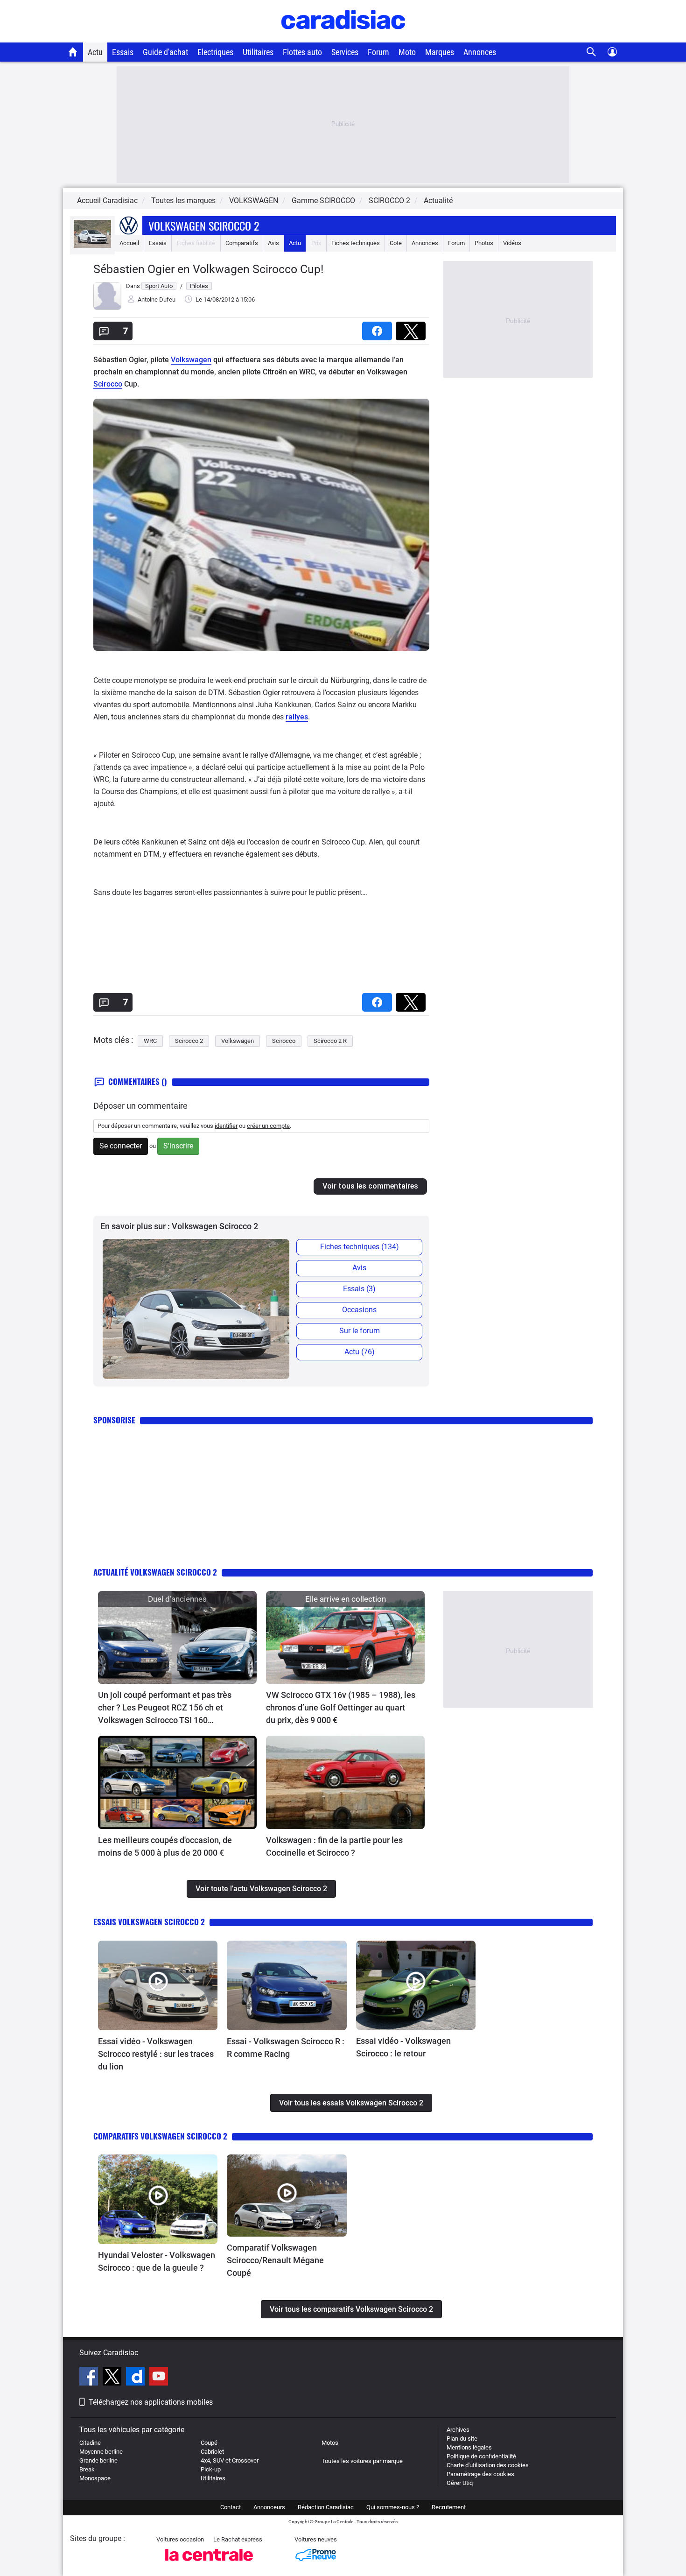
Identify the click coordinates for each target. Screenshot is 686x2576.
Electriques (215, 52)
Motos (330, 2443)
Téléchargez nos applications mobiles (151, 2402)
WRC (150, 1041)
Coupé (209, 2443)
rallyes (297, 717)
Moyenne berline (101, 2452)
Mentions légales (469, 2447)
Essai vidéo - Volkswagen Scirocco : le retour (403, 2047)
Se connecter (121, 1146)
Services (345, 52)
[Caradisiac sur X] (113, 2378)
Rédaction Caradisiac (326, 2507)
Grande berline (98, 2460)
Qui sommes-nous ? (393, 2507)
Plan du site (462, 2439)
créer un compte (268, 1126)
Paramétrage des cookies (480, 2474)
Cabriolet (212, 2452)
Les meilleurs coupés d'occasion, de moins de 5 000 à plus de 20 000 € (165, 1846)
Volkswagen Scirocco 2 (204, 225)
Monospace (95, 2478)
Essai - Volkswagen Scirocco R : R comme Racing (286, 2048)
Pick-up (211, 2469)
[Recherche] (591, 52)
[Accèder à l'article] (177, 1637)
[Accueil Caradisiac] (73, 52)
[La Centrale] (209, 2564)
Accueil (129, 243)
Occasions (359, 1310)
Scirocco (108, 384)
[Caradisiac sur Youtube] (159, 2378)
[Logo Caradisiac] (343, 38)
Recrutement (449, 2507)
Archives (458, 2430)
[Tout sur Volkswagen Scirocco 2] (92, 246)
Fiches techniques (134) (360, 1247)
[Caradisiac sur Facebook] (90, 2378)
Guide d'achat (165, 52)
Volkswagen (191, 360)
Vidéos (512, 243)
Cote (396, 243)
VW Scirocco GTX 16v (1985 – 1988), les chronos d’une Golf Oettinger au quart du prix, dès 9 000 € (341, 1707)
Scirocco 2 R (330, 1041)
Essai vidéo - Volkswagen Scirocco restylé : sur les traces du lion (156, 2054)
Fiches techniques (356, 243)
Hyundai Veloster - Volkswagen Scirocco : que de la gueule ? (157, 2261)
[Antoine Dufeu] (107, 308)
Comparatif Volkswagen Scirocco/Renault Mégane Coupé (275, 2260)
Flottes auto (302, 52)
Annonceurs (269, 2507)
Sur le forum (360, 1331)
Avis (273, 243)
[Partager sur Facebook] (379, 328)
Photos (484, 243)
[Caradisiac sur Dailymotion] (136, 2378)
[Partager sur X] (413, 328)
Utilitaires (258, 52)
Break (87, 2469)
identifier (226, 1126)
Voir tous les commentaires (370, 1186)
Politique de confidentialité (481, 2456)
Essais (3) (359, 1289)
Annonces (480, 52)
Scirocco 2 (189, 1041)
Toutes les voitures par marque (362, 2461)
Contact (231, 2507)
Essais (123, 52)
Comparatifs (242, 243)
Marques (440, 52)
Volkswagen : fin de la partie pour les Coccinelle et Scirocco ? (334, 1846)
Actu (95, 52)
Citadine (90, 2443)
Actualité (438, 201)
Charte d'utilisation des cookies (488, 2465)
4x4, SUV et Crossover (230, 2460)
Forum (378, 52)
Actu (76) (360, 1352)
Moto (407, 52)
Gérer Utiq (460, 2483)
